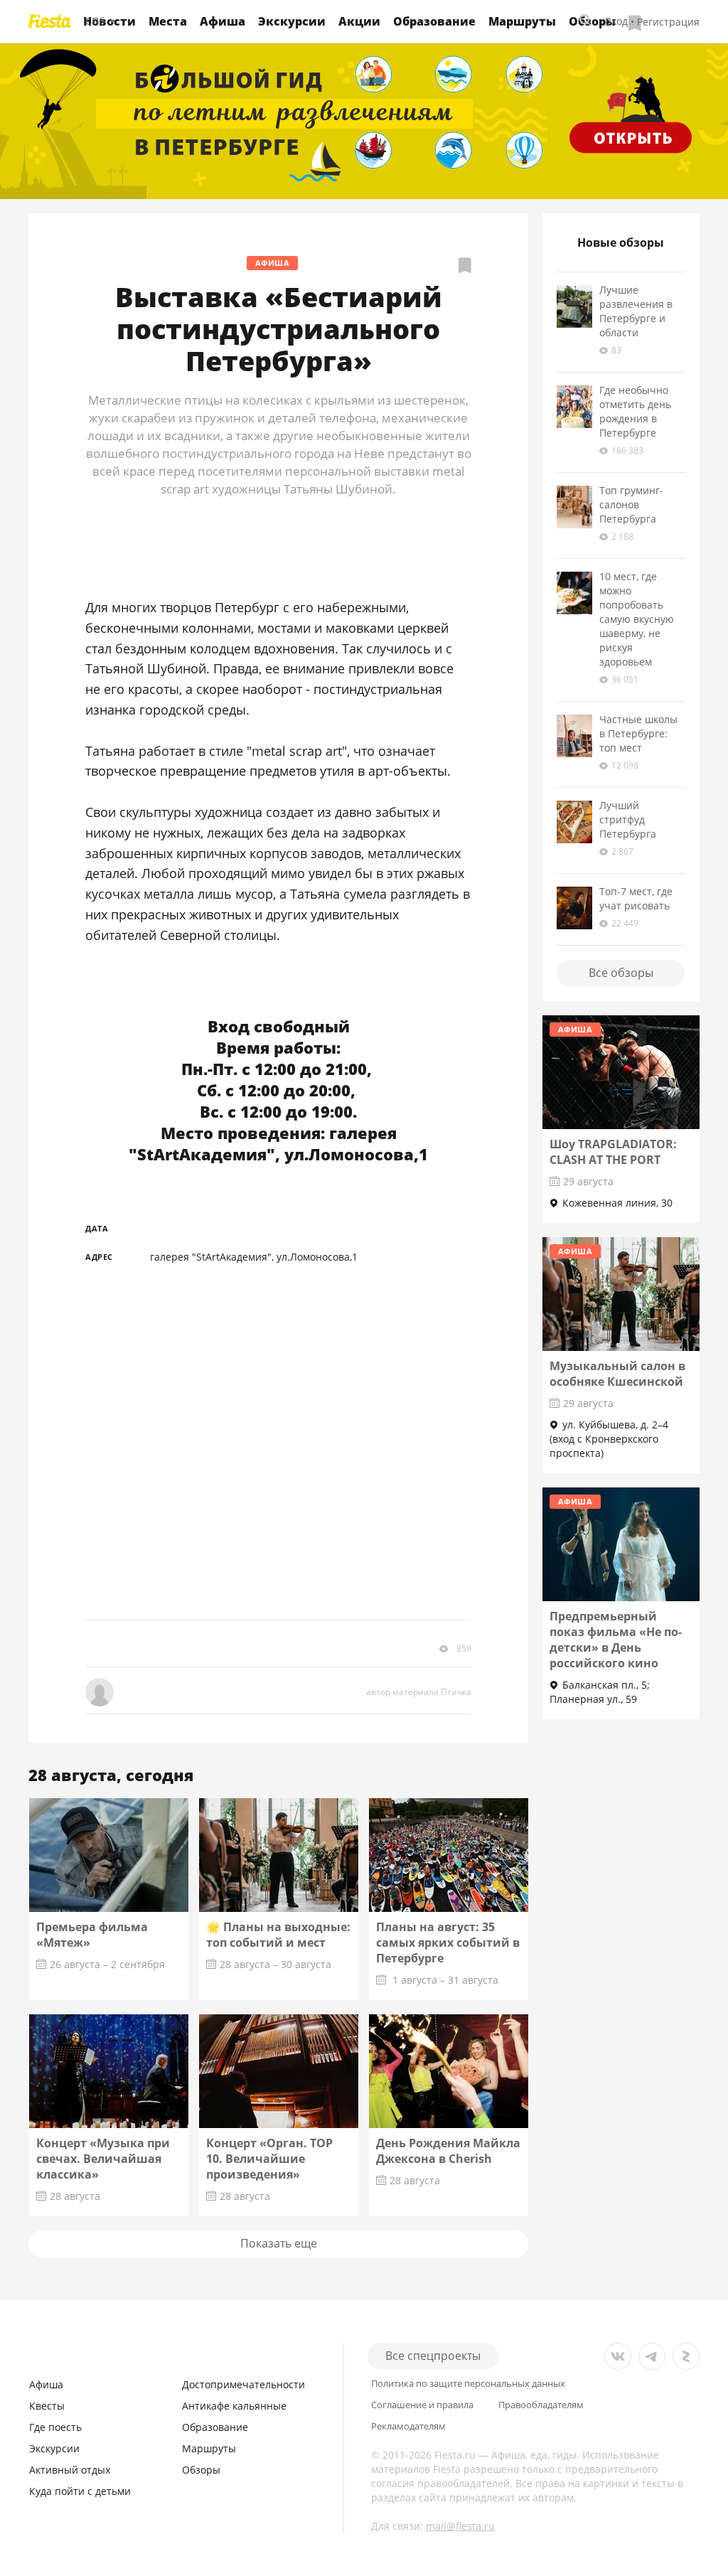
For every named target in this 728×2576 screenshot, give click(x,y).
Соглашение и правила (422, 2405)
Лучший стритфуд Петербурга (628, 819)
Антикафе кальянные (234, 2406)
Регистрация (668, 21)
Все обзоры (621, 973)
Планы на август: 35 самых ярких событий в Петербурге (448, 1942)
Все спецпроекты (433, 2356)
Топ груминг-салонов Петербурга (631, 504)
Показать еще (279, 2243)
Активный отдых (70, 2470)
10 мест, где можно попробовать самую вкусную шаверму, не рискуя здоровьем (637, 619)
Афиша (223, 21)
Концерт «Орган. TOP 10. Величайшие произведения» (269, 2159)
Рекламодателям (408, 2426)
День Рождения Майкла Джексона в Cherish (448, 2151)
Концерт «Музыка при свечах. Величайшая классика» (103, 2159)
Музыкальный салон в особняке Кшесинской (617, 1374)
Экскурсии (292, 21)
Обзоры (201, 2470)
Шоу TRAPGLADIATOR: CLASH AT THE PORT (613, 1152)
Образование (434, 21)
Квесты (47, 2406)
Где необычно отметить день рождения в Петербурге (635, 411)
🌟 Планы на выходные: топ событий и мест (278, 1935)
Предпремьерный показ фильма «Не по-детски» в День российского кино (616, 1640)
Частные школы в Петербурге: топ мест (638, 733)
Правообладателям (541, 2405)
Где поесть (55, 2427)
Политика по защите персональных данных (468, 2384)
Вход (616, 21)
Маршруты (522, 21)
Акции (359, 21)
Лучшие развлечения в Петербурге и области (636, 311)
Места (168, 21)
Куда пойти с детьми (80, 2491)
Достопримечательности (243, 2384)
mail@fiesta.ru (460, 2526)
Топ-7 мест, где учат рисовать (636, 898)
